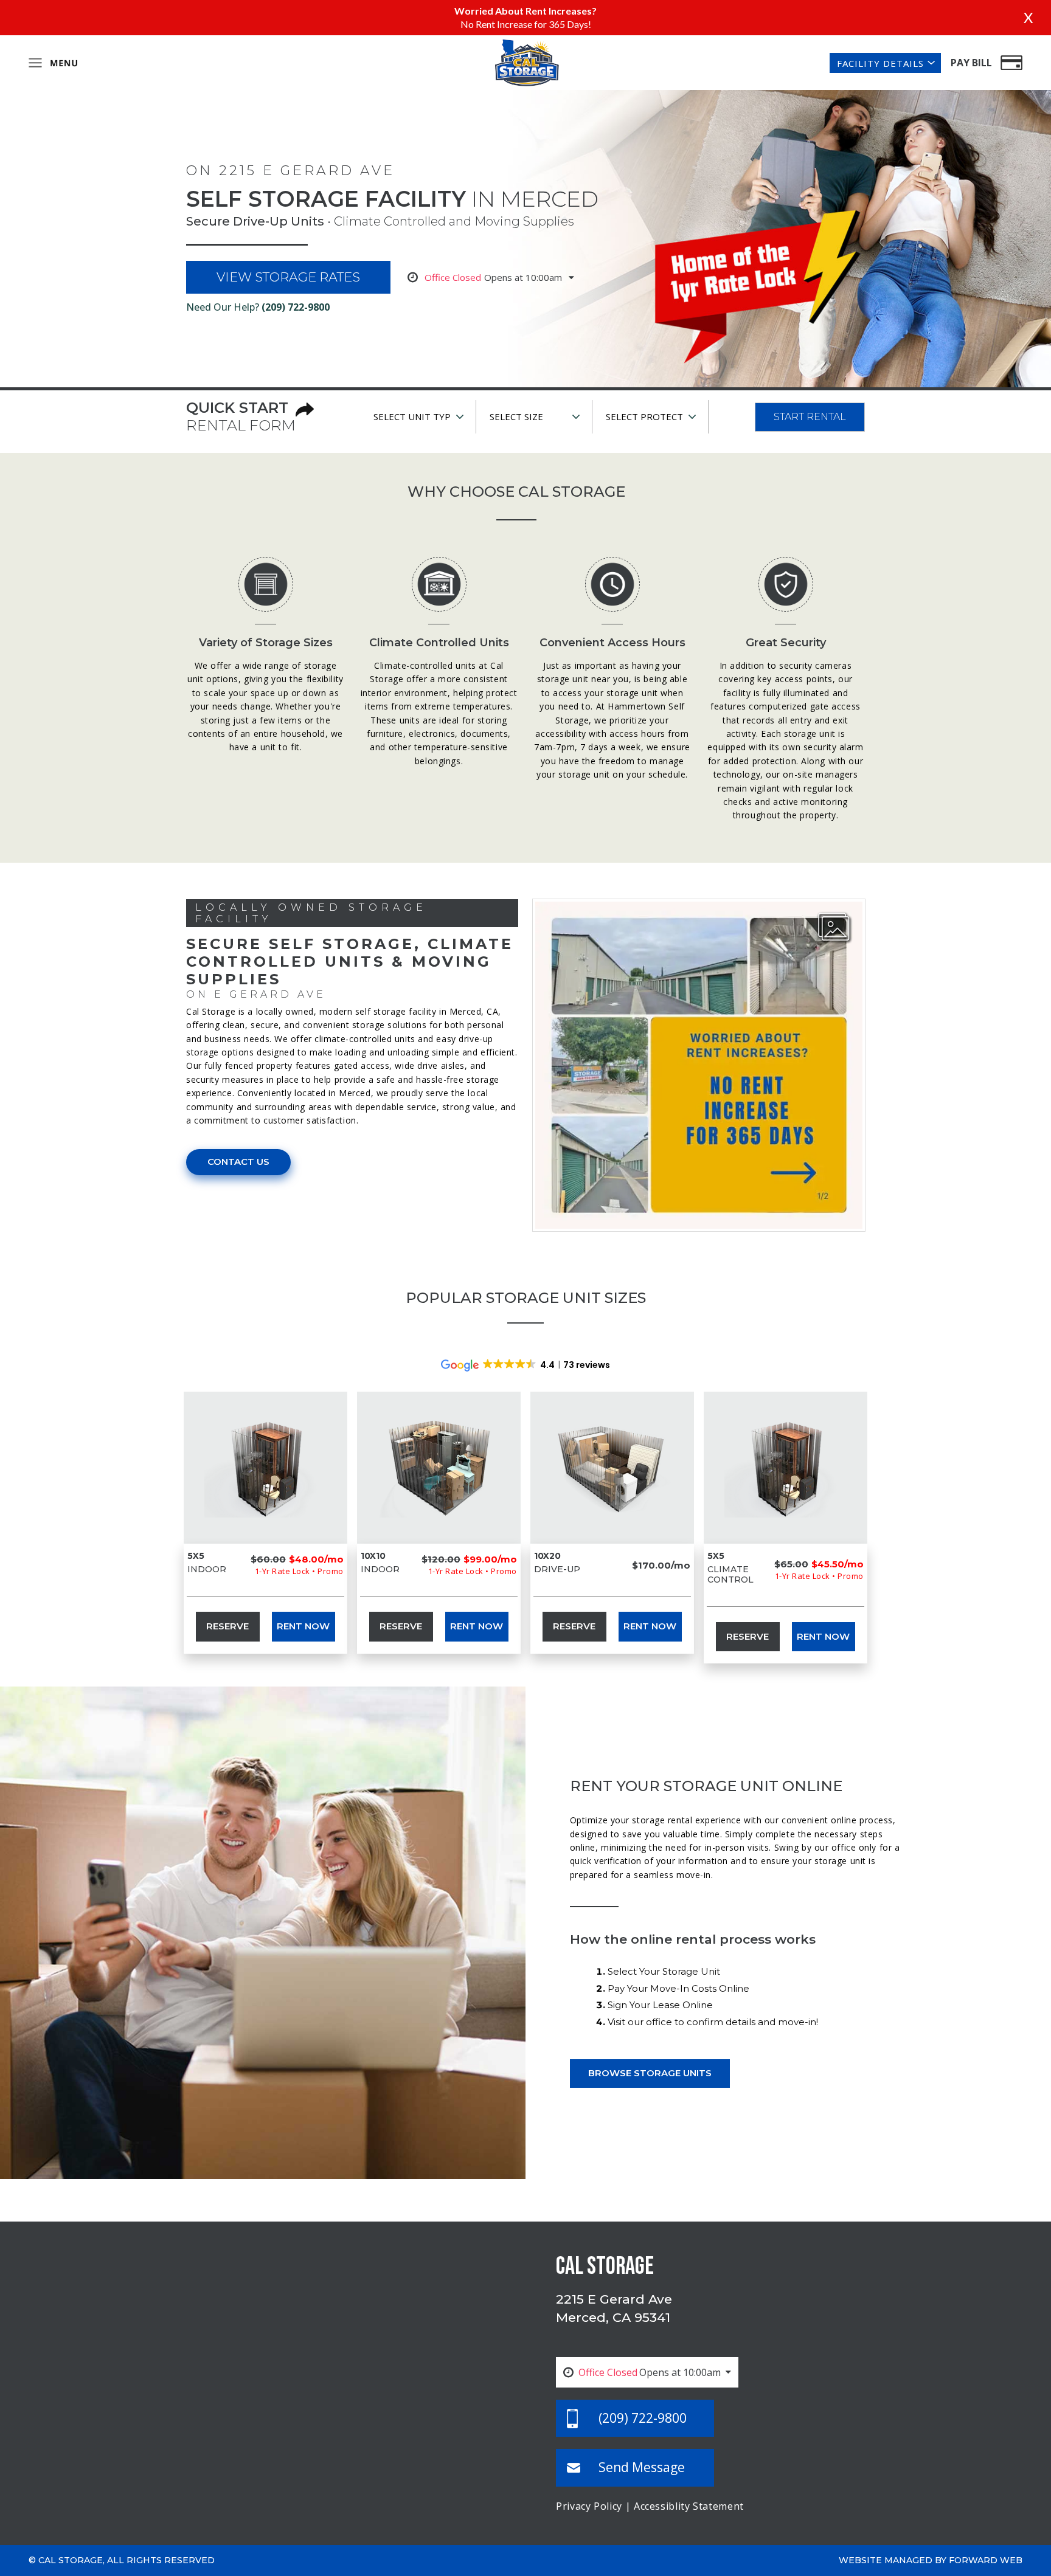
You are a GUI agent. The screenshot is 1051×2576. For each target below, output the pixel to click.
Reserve (227, 1626)
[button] (834, 928)
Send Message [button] (642, 2467)
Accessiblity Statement (689, 2506)
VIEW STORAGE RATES (288, 277)
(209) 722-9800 (296, 307)
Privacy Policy (589, 2506)
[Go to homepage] (526, 61)
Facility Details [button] (880, 63)
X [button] (1028, 17)
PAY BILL (971, 63)
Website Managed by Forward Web (931, 2560)
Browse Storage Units (650, 2073)
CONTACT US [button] (238, 1162)
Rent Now (303, 1626)
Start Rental (810, 417)
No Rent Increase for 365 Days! (526, 24)
